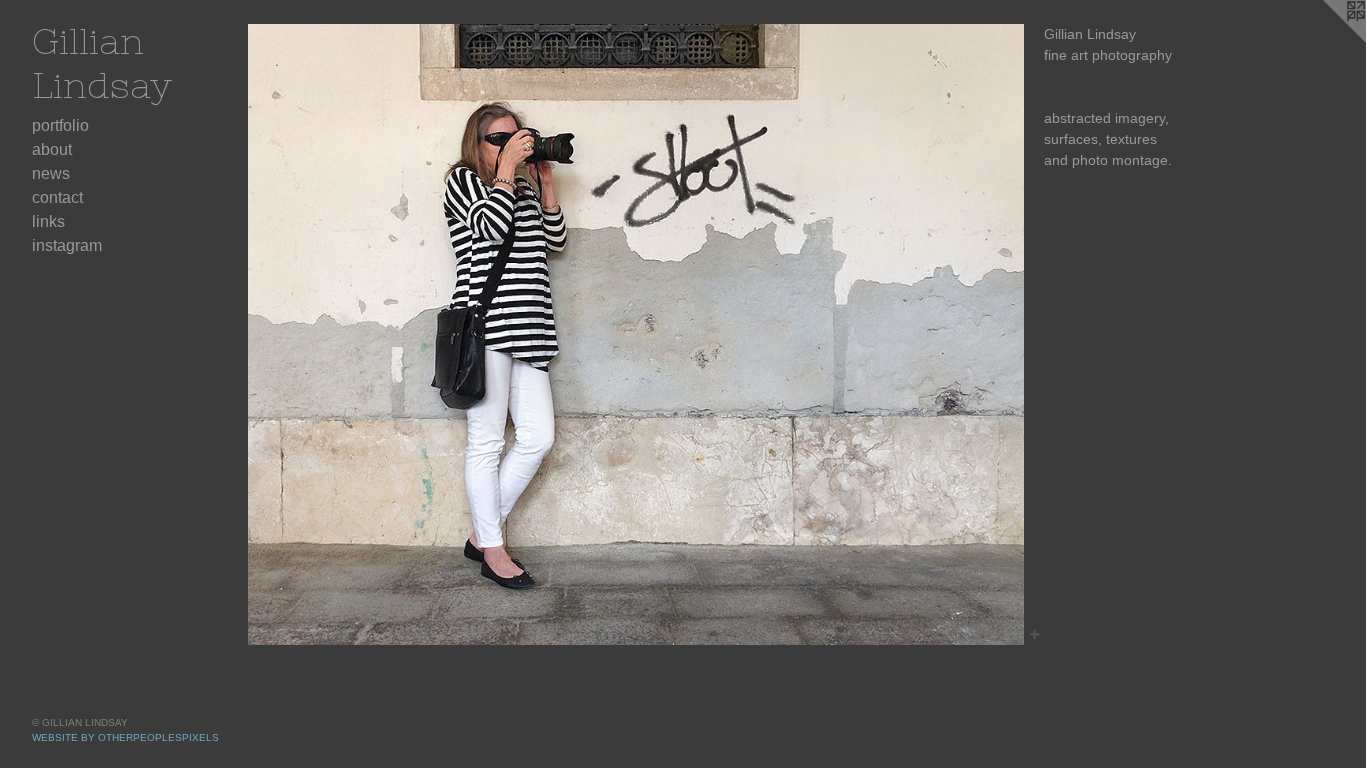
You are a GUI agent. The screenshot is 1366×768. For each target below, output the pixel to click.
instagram (67, 245)
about (52, 149)
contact (57, 197)
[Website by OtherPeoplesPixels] (1326, 40)
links (48, 221)
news (51, 173)
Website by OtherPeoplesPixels (125, 737)
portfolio (60, 125)
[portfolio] (636, 334)
